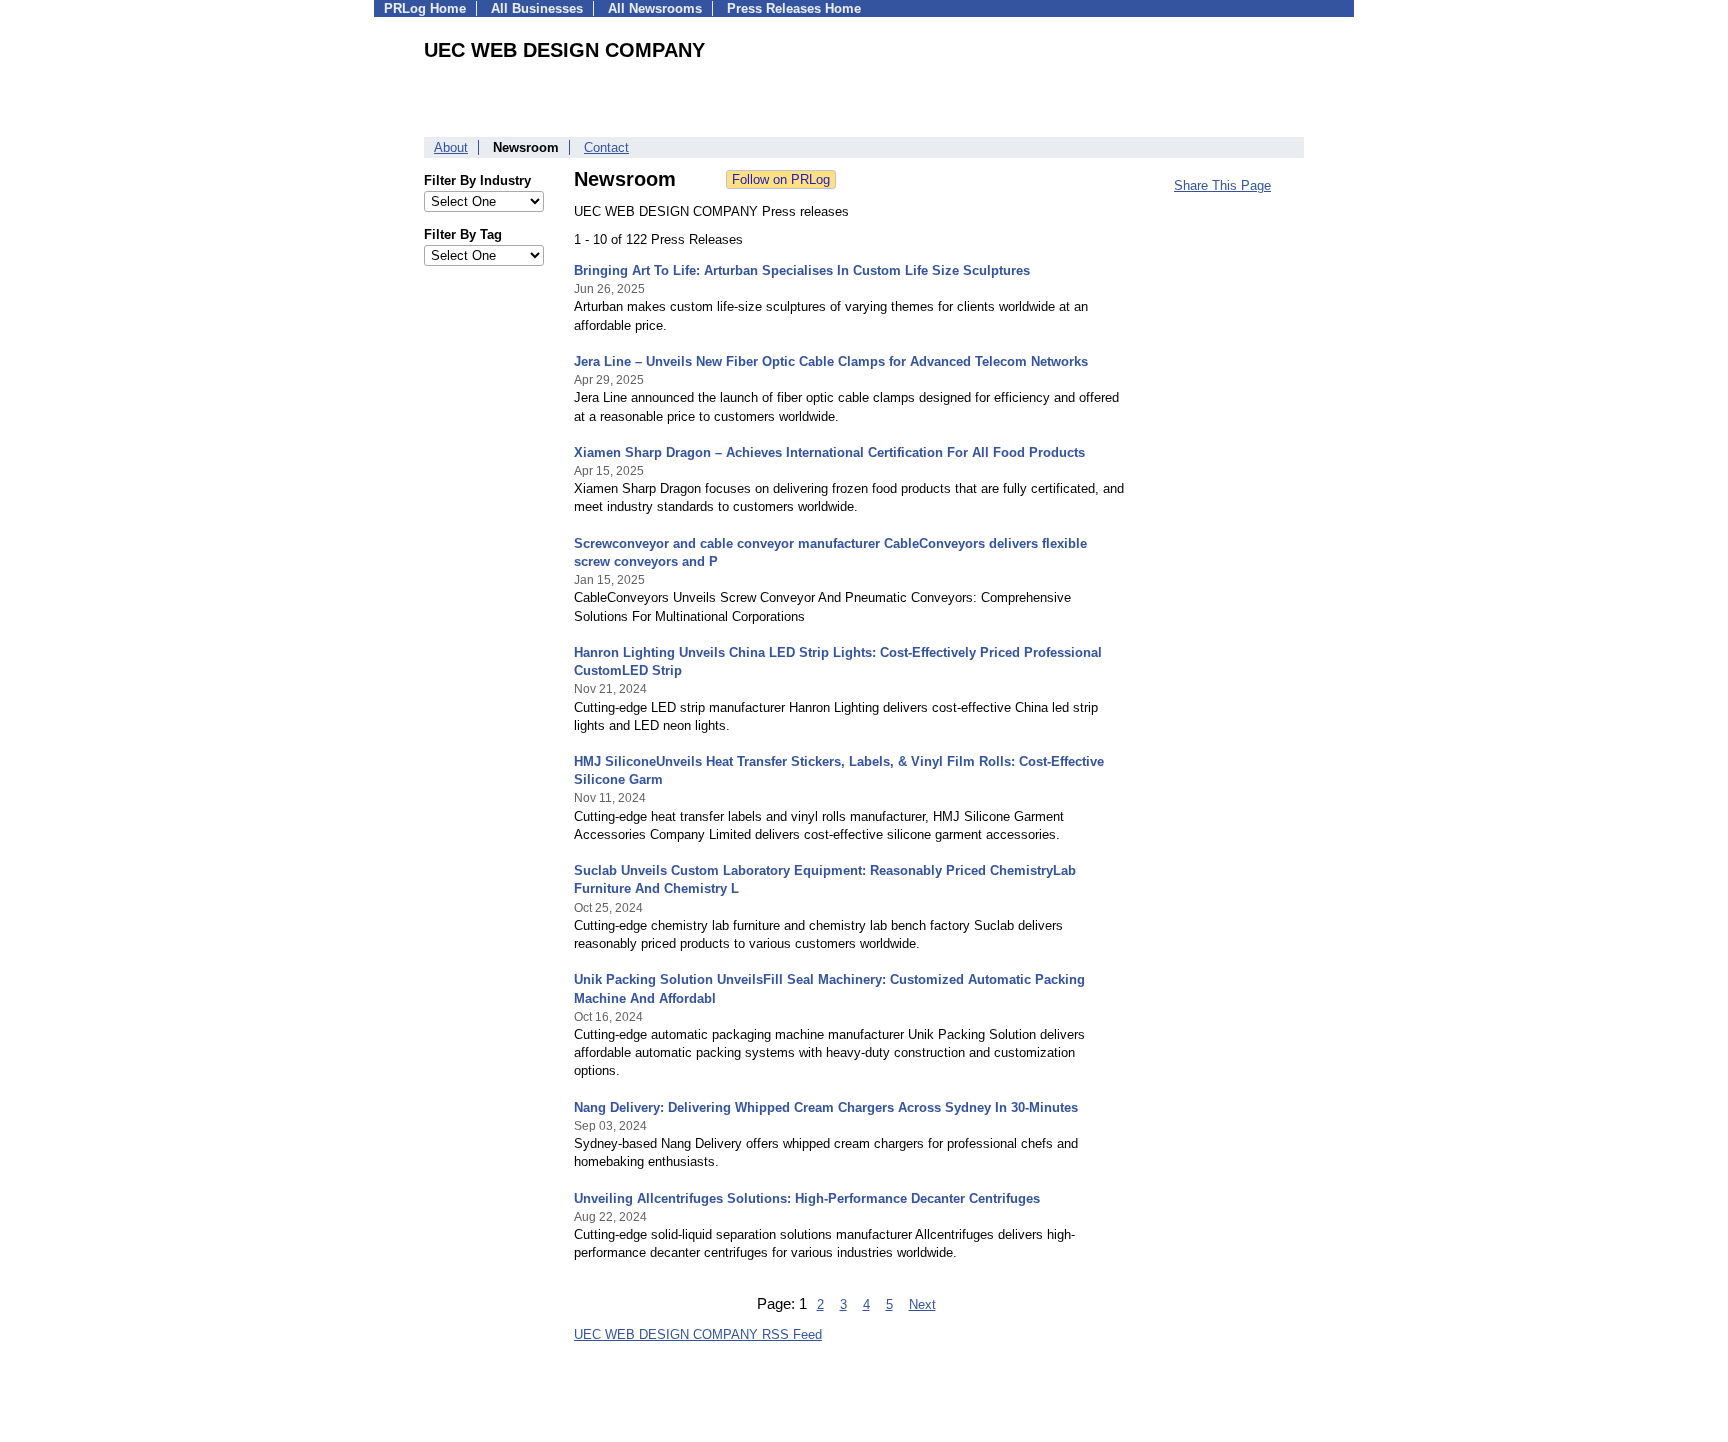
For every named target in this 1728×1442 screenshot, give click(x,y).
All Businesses (537, 8)
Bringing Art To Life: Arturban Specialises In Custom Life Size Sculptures (802, 270)
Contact (606, 147)
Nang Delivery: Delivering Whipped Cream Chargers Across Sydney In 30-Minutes (826, 1107)
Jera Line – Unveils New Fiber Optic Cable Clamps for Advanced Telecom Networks (831, 361)
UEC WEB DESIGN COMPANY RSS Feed (698, 1334)
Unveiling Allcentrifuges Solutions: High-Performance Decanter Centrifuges (807, 1198)
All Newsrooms (655, 8)
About (451, 147)
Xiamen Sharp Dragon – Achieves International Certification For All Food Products (829, 452)
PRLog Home (425, 8)
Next (922, 1304)
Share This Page (1222, 185)
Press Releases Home (794, 8)
